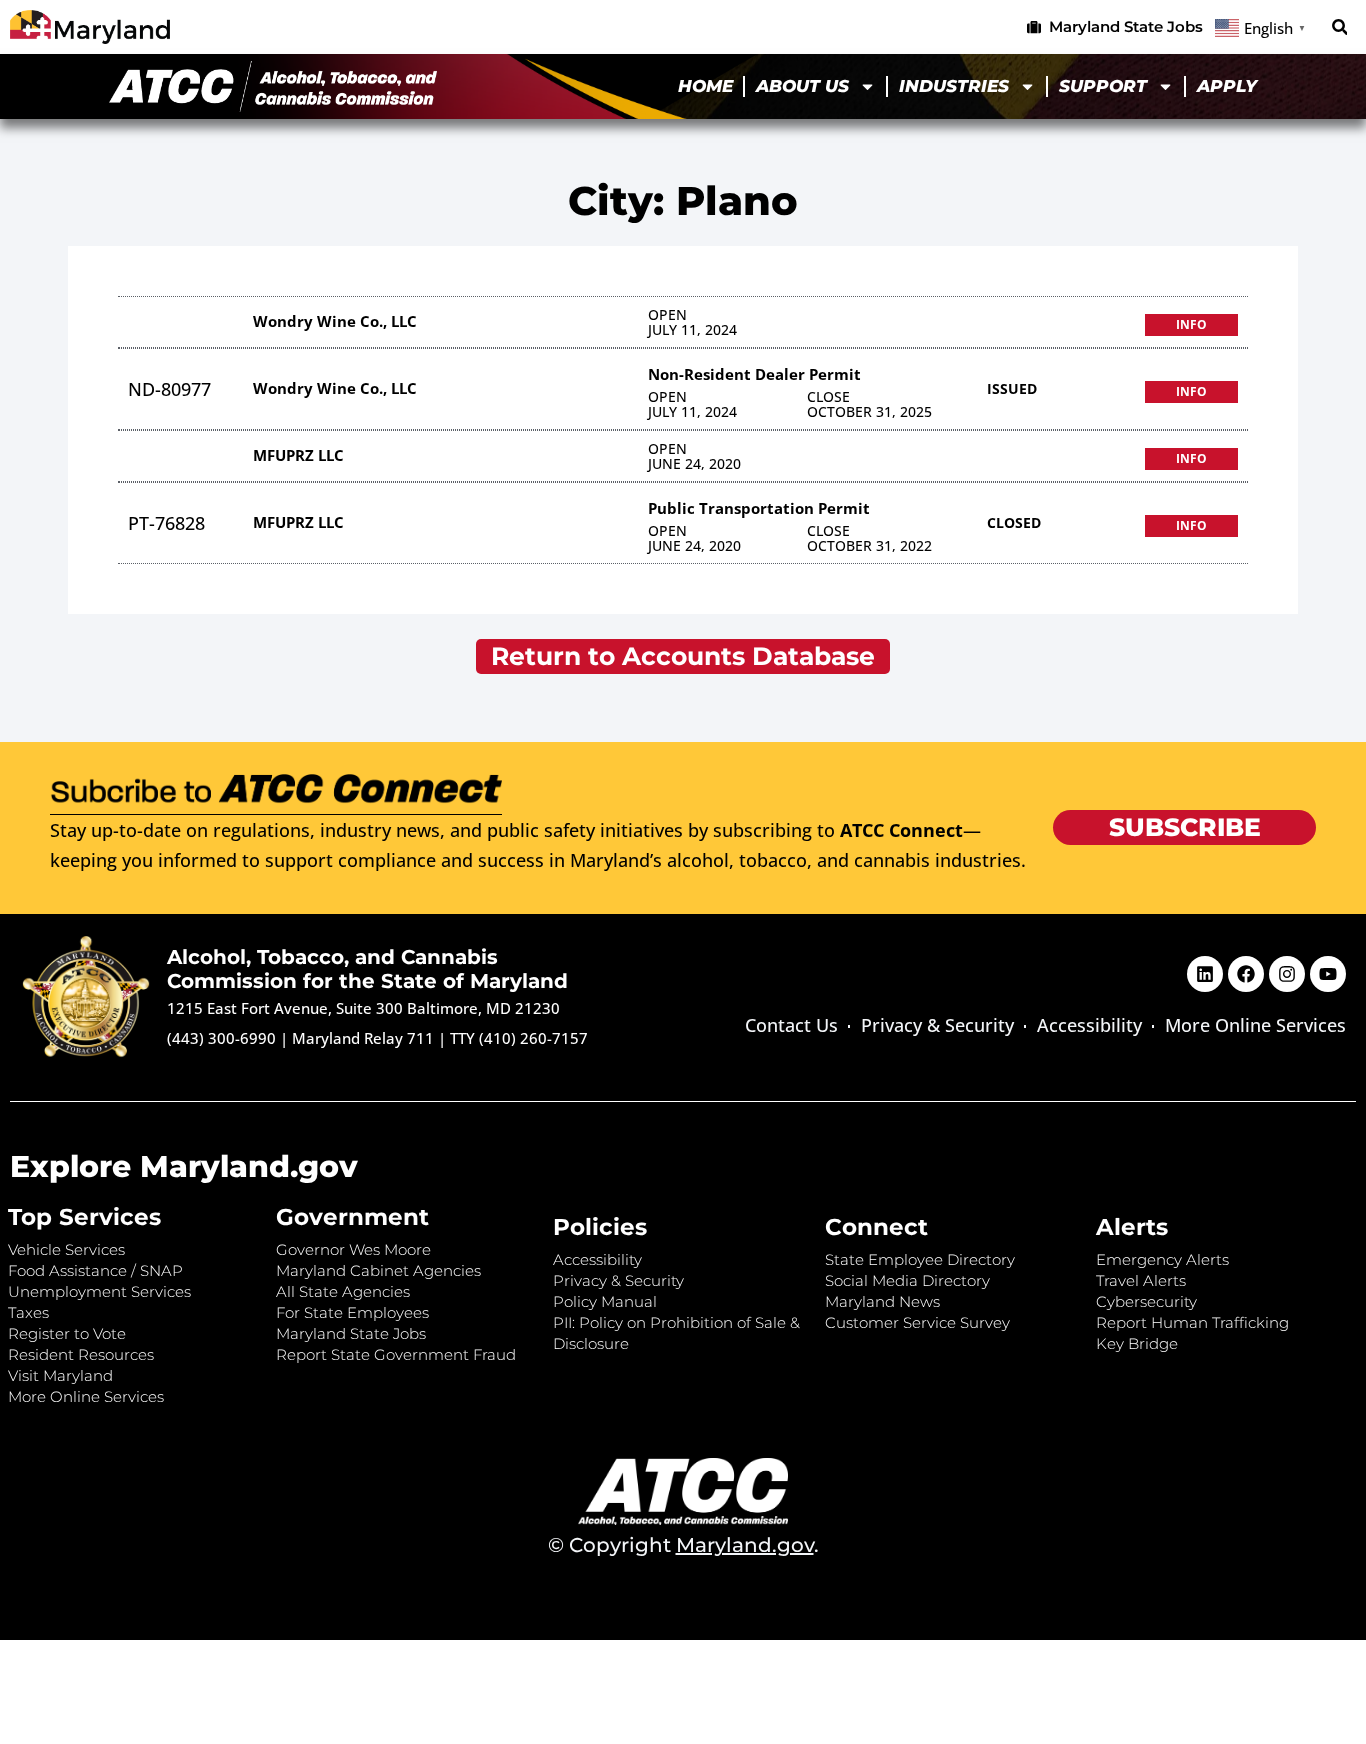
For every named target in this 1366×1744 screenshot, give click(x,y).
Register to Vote (67, 1333)
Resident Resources (81, 1354)
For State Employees (352, 1312)
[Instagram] (1287, 974)
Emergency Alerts (1162, 1259)
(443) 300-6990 (221, 1038)
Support (1103, 86)
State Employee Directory (920, 1259)
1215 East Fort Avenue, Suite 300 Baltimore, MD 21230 (363, 1008)
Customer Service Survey (917, 1322)
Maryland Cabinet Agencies (378, 1270)
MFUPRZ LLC (298, 455)
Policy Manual (605, 1301)
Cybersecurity (1146, 1301)
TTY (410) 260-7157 (519, 1038)
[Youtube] (1328, 974)
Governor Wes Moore (353, 1249)
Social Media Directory (907, 1280)
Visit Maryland (60, 1375)
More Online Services (1255, 1025)
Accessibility (1089, 1025)
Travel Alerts (1141, 1280)
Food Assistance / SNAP (95, 1270)
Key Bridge (1137, 1343)
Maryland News (882, 1301)
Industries (954, 86)
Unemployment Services (99, 1291)
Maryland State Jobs (351, 1333)
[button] (1339, 27)
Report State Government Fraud (396, 1354)
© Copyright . (683, 1545)
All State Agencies (343, 1291)
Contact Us (791, 1025)
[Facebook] (1246, 974)
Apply (1227, 86)
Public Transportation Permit (759, 508)
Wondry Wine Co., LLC (335, 321)
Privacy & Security (937, 1025)
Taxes (28, 1312)
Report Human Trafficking (1192, 1322)
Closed (1014, 522)
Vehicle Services (66, 1249)
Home (705, 86)
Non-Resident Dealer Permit (754, 374)
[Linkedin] (1205, 974)
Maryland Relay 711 (365, 1038)
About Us (802, 86)
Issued (1012, 388)
